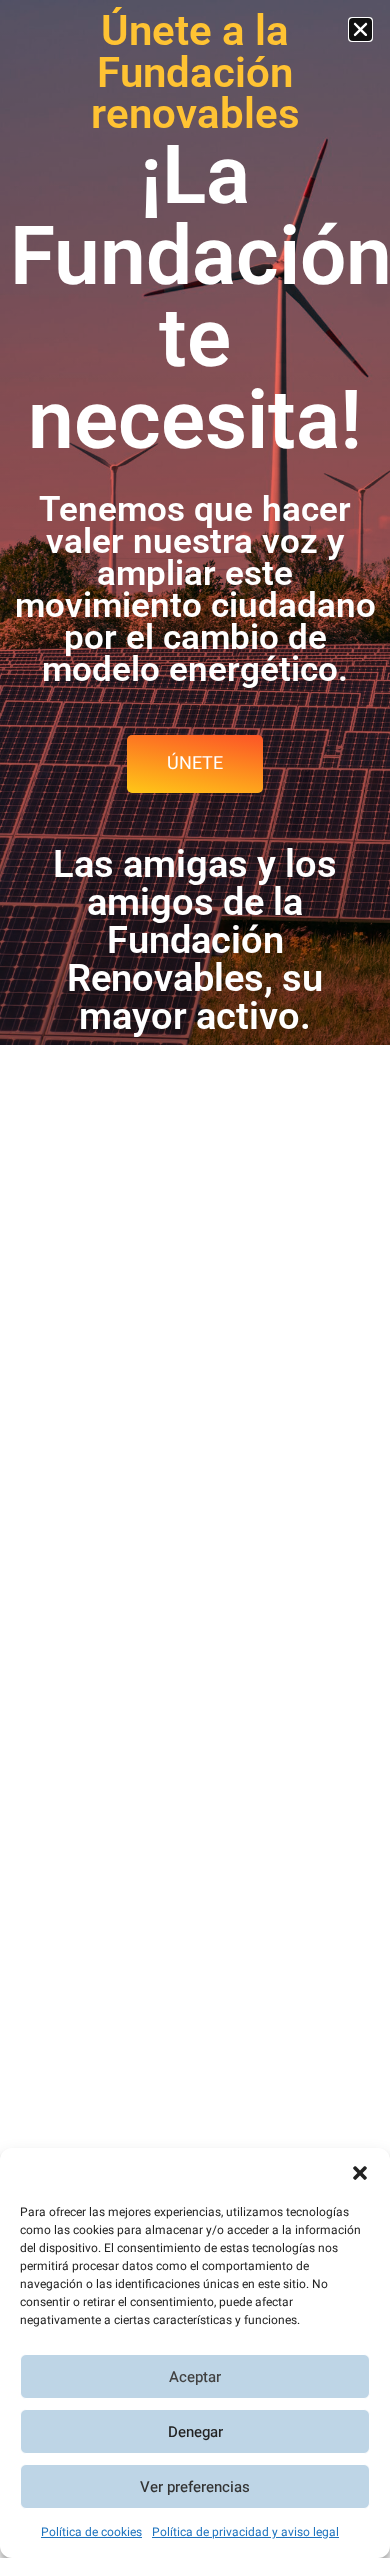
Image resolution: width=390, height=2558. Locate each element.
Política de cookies (91, 2532)
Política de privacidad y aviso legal (245, 2532)
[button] (360, 2173)
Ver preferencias (195, 2487)
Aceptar (195, 2377)
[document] (195, 1279)
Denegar (195, 2432)
